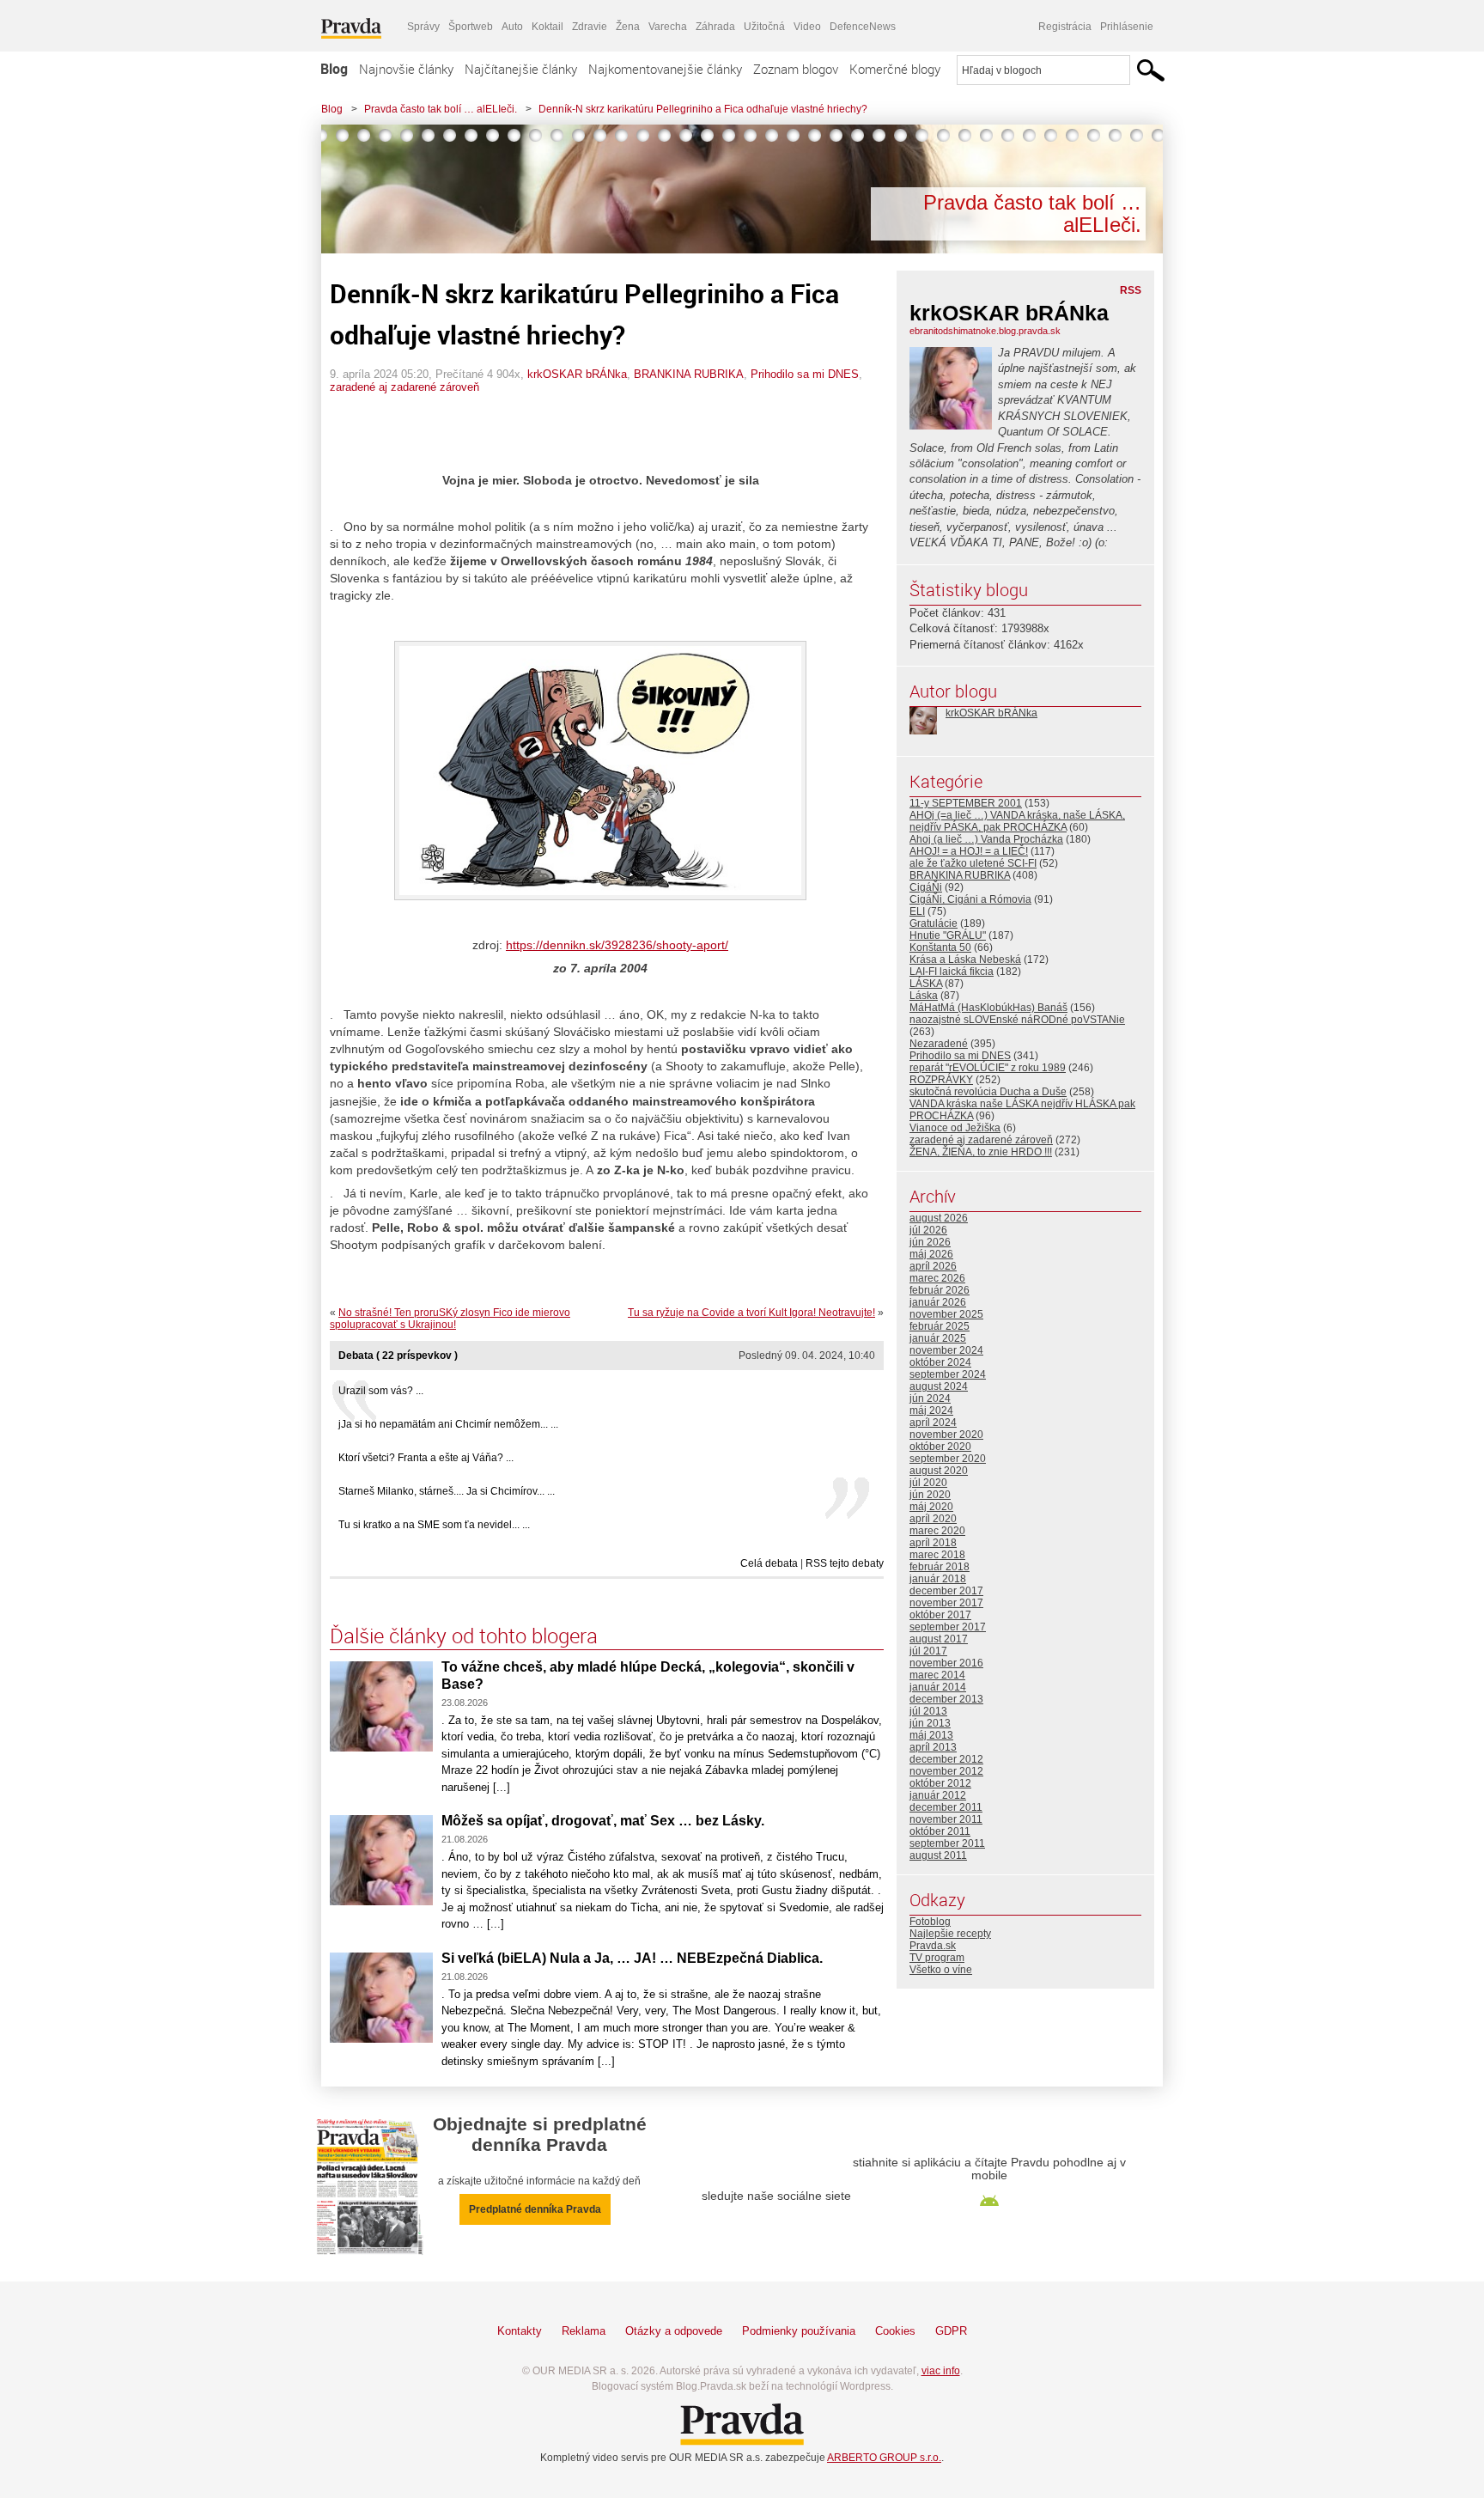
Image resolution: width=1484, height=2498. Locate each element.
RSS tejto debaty (845, 1563)
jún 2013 (930, 1723)
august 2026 (939, 1218)
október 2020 (940, 1447)
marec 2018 (937, 1555)
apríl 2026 (933, 1266)
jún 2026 (930, 1242)
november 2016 (946, 1663)
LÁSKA (926, 984)
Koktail (547, 27)
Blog (334, 69)
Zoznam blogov (796, 69)
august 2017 (939, 1639)
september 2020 (948, 1459)
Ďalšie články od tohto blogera (464, 1636)
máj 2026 (931, 1254)
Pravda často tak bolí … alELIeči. (441, 109)
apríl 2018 (933, 1543)
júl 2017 (928, 1651)
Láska (924, 996)
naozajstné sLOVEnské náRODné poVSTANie (1017, 1020)
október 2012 (940, 1783)
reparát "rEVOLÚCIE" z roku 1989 (988, 1068)
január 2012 (938, 1795)
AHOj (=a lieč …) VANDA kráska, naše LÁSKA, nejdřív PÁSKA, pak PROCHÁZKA (1017, 821)
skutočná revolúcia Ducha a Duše (988, 1092)
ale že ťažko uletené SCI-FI (973, 863)
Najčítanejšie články (521, 69)
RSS (1131, 290)
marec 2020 (937, 1531)
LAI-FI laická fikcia (952, 972)
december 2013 (946, 1699)
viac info (941, 2371)
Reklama (584, 2331)
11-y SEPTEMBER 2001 (966, 803)
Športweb (471, 27)
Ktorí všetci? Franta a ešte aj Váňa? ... (426, 1458)
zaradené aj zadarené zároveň (404, 387)
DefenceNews (863, 27)
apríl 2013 (933, 1747)
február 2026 (940, 1290)
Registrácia (1065, 27)
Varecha (668, 27)
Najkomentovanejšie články (665, 69)
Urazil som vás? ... (381, 1391)
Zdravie (590, 27)
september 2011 (947, 1843)
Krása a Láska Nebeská (965, 960)
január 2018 (938, 1579)
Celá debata (769, 1563)
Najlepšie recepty (950, 1934)
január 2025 (938, 1338)
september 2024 (948, 1374)
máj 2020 (931, 1507)
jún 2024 (930, 1398)
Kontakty (520, 2331)
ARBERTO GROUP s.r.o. (884, 2458)
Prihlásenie (1127, 27)
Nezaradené (939, 1044)
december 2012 (946, 1759)
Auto (512, 27)
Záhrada (715, 27)
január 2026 (938, 1302)
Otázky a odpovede (674, 2331)
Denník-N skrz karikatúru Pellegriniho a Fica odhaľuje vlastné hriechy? (703, 109)
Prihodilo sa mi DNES (805, 374)
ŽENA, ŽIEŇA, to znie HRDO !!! (981, 1152)
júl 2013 (928, 1711)
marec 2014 (937, 1675)
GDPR (951, 2331)
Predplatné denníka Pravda (535, 2209)
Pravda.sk (933, 1946)
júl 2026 (928, 1230)
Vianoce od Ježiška (955, 1128)
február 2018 (940, 1567)
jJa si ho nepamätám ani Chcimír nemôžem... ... (448, 1424)
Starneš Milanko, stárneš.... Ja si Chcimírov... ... (447, 1491)
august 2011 (938, 1855)
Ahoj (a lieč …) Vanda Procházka (986, 839)
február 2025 (940, 1326)
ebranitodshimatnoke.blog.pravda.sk (985, 331)
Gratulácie (934, 923)
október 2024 (940, 1362)
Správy (423, 27)
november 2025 (946, 1314)
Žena (628, 27)
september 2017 (948, 1627)
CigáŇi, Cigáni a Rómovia (970, 899)
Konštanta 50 (940, 947)
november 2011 (946, 1819)
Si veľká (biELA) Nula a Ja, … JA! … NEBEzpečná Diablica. (632, 1958)
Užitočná (764, 27)
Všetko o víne (941, 1970)
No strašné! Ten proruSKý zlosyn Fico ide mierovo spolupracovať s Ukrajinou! (450, 1319)
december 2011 (946, 1807)
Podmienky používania (799, 2331)
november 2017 (946, 1603)
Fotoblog (930, 1922)
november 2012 (946, 1771)
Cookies (895, 2331)
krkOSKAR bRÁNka (577, 374)
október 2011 (940, 1831)
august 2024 (939, 1386)
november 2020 (946, 1435)
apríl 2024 (933, 1423)
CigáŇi (926, 887)
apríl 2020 (933, 1519)
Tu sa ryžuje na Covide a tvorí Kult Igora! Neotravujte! (751, 1313)
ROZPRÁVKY (941, 1080)
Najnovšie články (406, 69)
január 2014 (938, 1687)
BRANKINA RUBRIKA (689, 374)
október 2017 (940, 1615)
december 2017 (946, 1591)
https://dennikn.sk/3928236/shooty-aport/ (617, 945)
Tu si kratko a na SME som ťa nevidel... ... (434, 1525)
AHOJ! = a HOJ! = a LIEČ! (969, 851)
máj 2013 (931, 1735)
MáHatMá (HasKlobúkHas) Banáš (988, 1008)
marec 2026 (937, 1278)
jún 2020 (930, 1495)
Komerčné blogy (895, 69)
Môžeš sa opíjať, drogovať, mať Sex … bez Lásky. (603, 1821)
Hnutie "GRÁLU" (948, 935)
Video (807, 27)
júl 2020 (928, 1483)
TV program (937, 1958)
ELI (917, 911)
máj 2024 (931, 1410)
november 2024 (946, 1350)
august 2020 (939, 1471)
